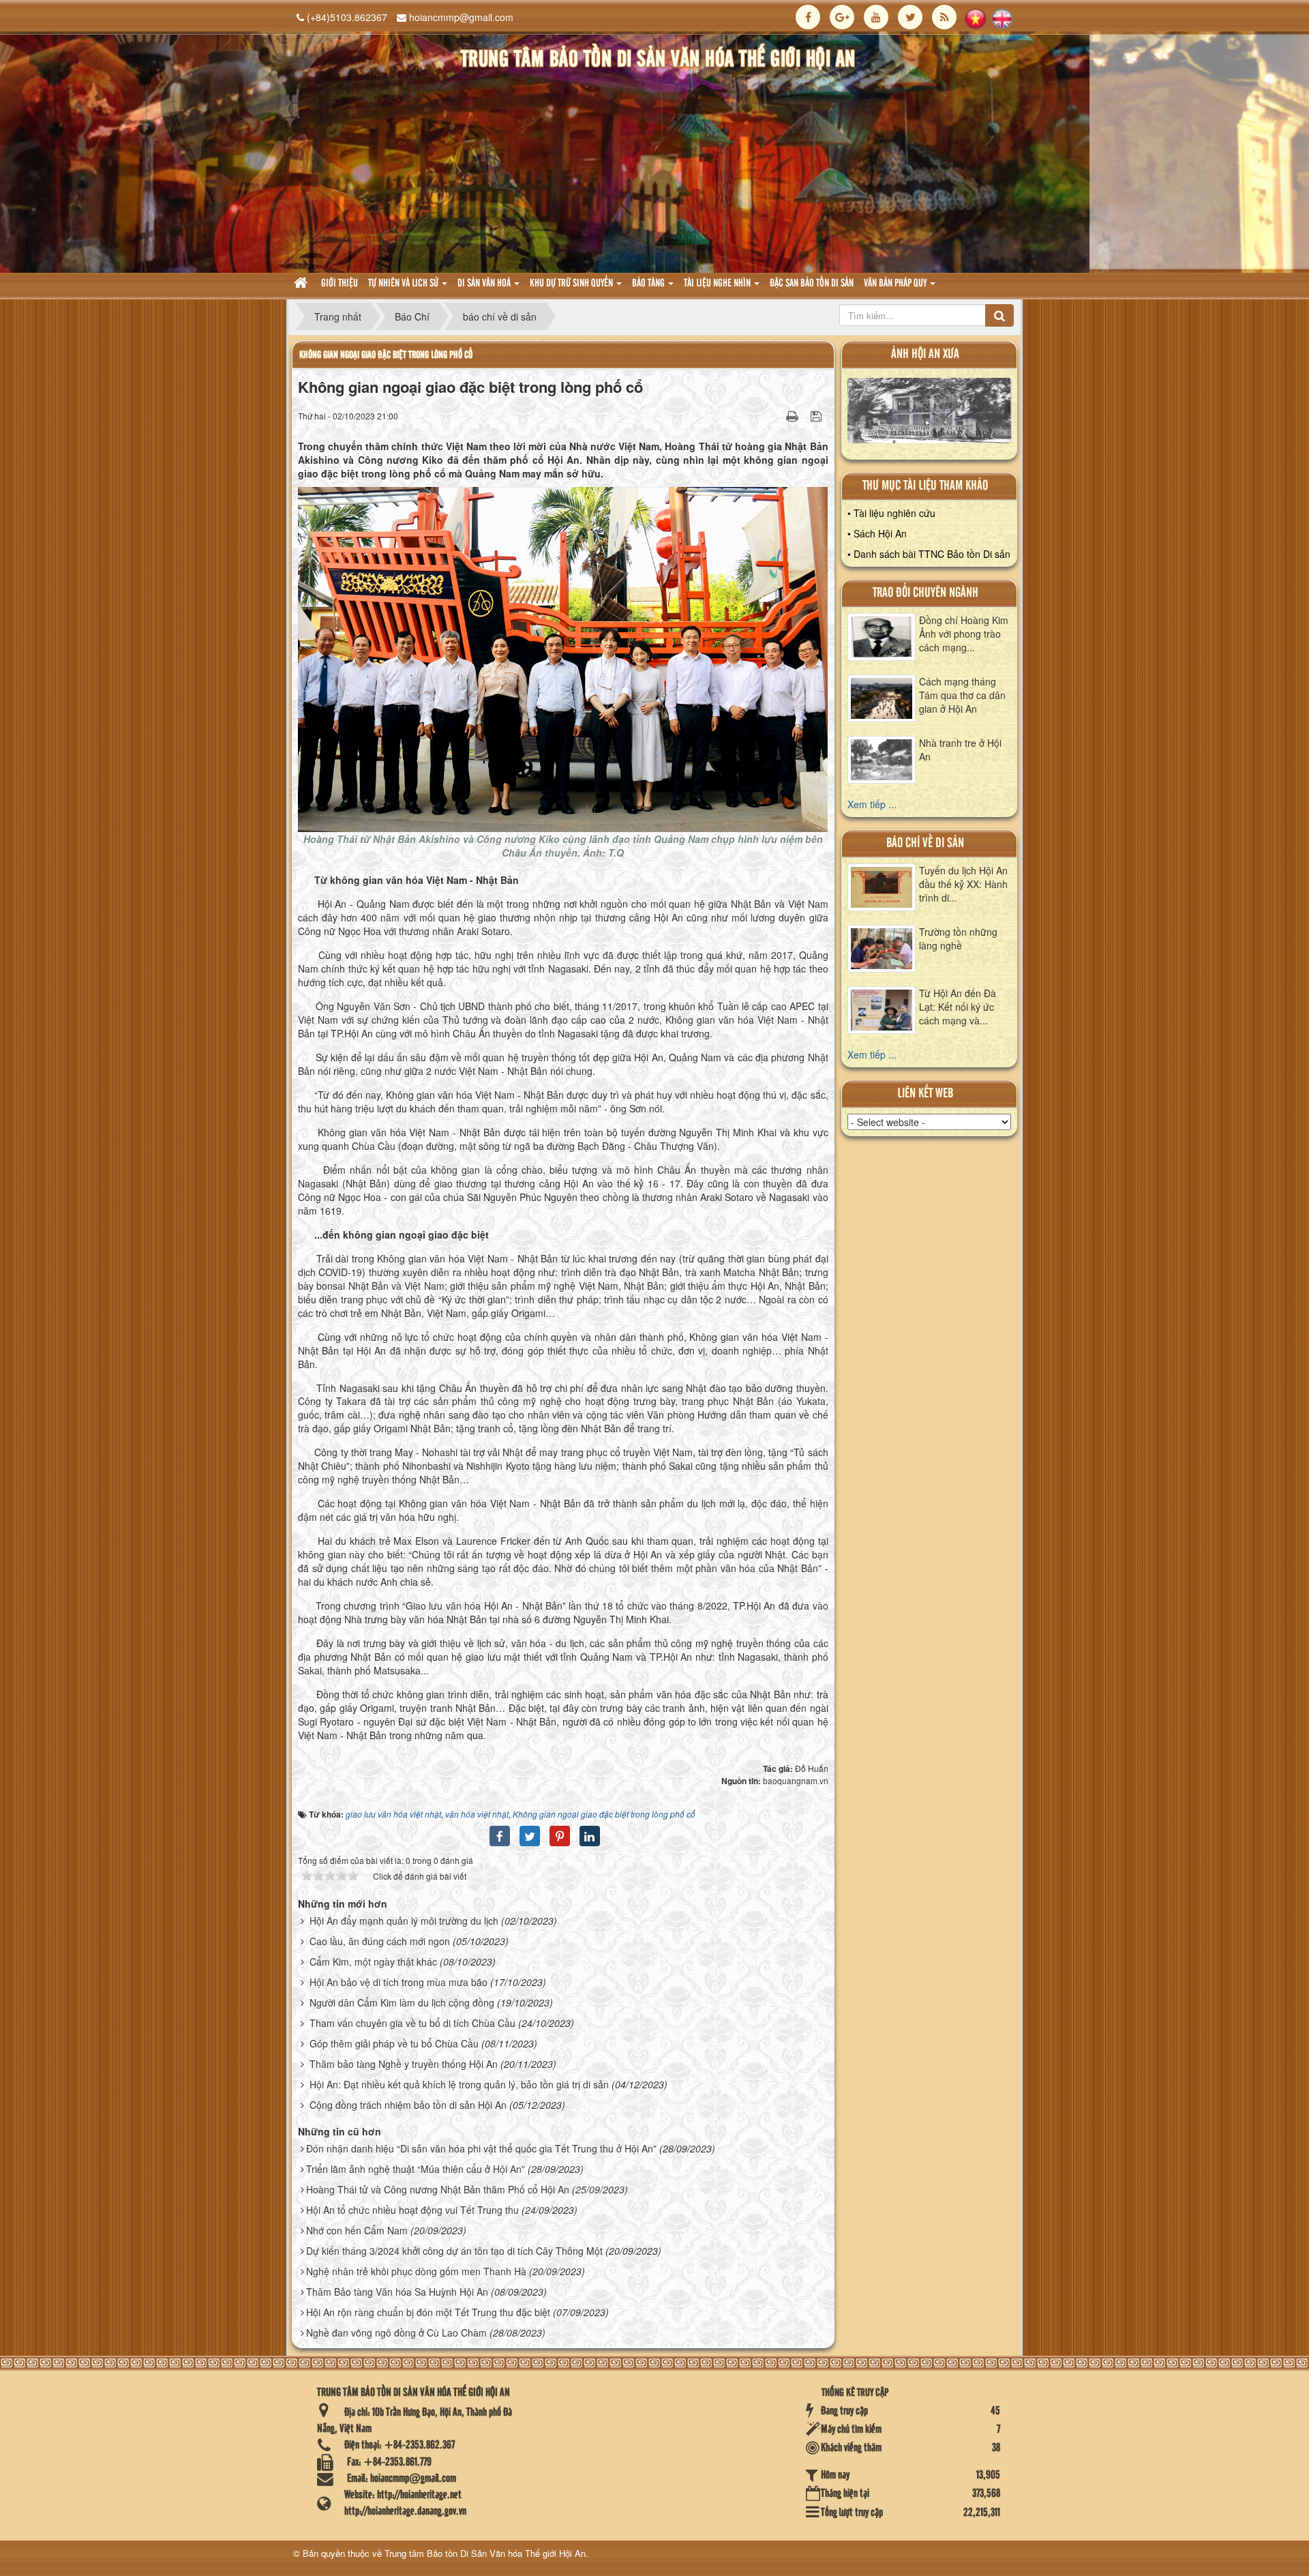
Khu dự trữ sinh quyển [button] (572, 284)
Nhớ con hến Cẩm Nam (357, 2230)
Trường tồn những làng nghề (958, 938)
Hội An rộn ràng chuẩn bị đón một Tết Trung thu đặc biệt (428, 2312)
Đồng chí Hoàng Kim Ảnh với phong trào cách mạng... (964, 634)
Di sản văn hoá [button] (485, 284)
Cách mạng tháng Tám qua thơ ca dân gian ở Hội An (962, 695)
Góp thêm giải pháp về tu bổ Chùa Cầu (394, 2043)
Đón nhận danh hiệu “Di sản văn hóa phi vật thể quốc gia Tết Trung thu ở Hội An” (481, 2148)
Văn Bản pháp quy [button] (896, 284)
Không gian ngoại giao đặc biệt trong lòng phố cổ (386, 355)
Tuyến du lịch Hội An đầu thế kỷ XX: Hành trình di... (963, 884)
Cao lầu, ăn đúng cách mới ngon (380, 1941)
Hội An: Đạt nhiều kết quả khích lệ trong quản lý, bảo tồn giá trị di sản (459, 2084)
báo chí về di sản (925, 843)
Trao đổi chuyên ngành (926, 593)
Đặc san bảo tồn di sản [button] (812, 284)
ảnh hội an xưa (925, 354)
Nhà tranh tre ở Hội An (960, 750)
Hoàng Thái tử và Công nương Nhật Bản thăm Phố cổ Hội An (438, 2189)
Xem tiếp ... (872, 804)
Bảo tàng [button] (649, 284)
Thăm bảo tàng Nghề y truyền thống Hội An (404, 2064)
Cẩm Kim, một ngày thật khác (373, 1961)
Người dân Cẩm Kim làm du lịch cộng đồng (402, 2002)
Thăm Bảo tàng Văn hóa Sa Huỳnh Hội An (397, 2292)
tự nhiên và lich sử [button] (404, 284)
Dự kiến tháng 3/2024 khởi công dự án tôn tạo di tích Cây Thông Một (454, 2251)
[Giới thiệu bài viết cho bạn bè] (775, 415)
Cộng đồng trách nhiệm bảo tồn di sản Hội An (408, 2105)
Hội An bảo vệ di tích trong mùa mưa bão (398, 1982)
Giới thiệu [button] (340, 284)
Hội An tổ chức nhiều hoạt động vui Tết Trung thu (412, 2210)
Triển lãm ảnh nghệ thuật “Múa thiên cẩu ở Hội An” (416, 2169)
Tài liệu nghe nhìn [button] (718, 284)
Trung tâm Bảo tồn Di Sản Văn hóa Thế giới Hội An (485, 2553)
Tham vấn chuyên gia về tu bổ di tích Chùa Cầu (412, 2023)
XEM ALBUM (930, 414)
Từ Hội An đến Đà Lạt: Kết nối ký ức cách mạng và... (958, 1007)
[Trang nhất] (302, 284)
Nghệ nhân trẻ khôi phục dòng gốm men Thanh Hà (416, 2271)
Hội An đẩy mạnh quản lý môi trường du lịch (404, 1921)
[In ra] (794, 415)
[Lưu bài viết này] (818, 415)
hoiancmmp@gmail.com (461, 17)
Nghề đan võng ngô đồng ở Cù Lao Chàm (396, 2333)
